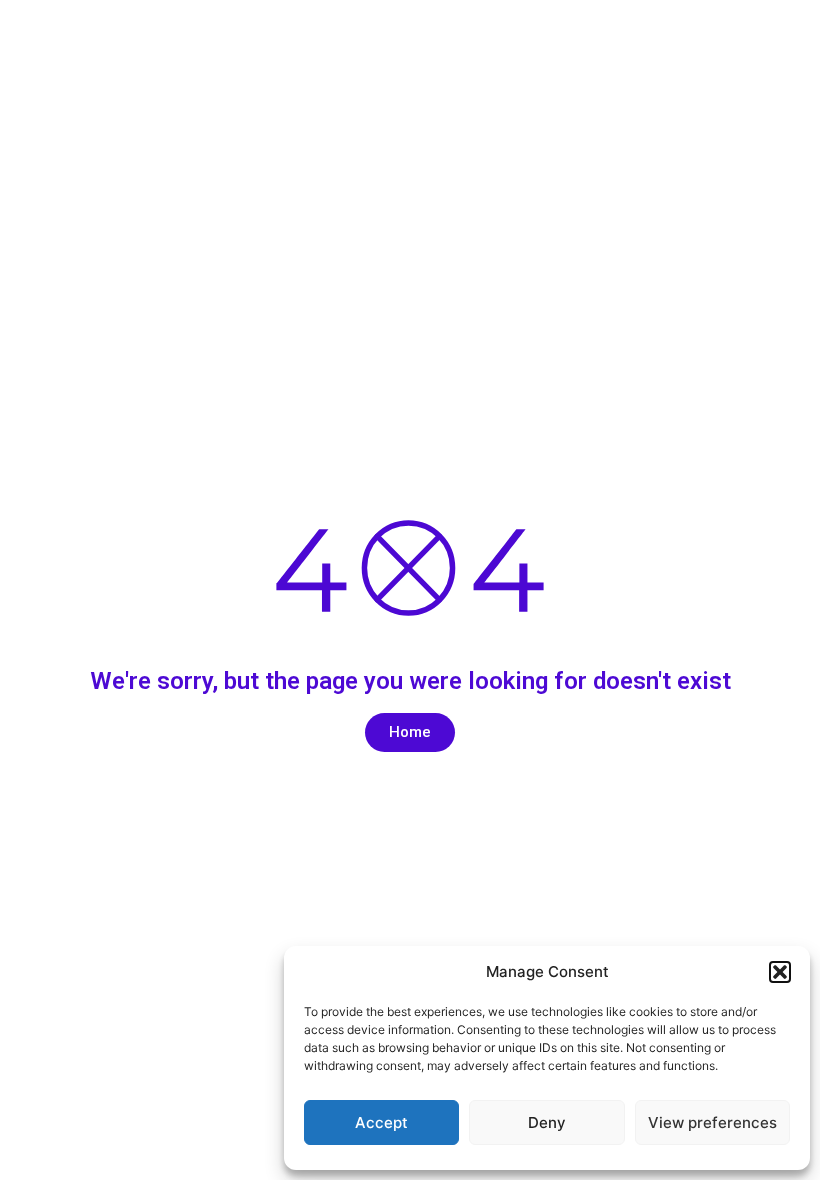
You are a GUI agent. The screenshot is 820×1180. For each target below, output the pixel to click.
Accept (381, 1122)
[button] (780, 972)
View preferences (712, 1122)
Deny (547, 1122)
